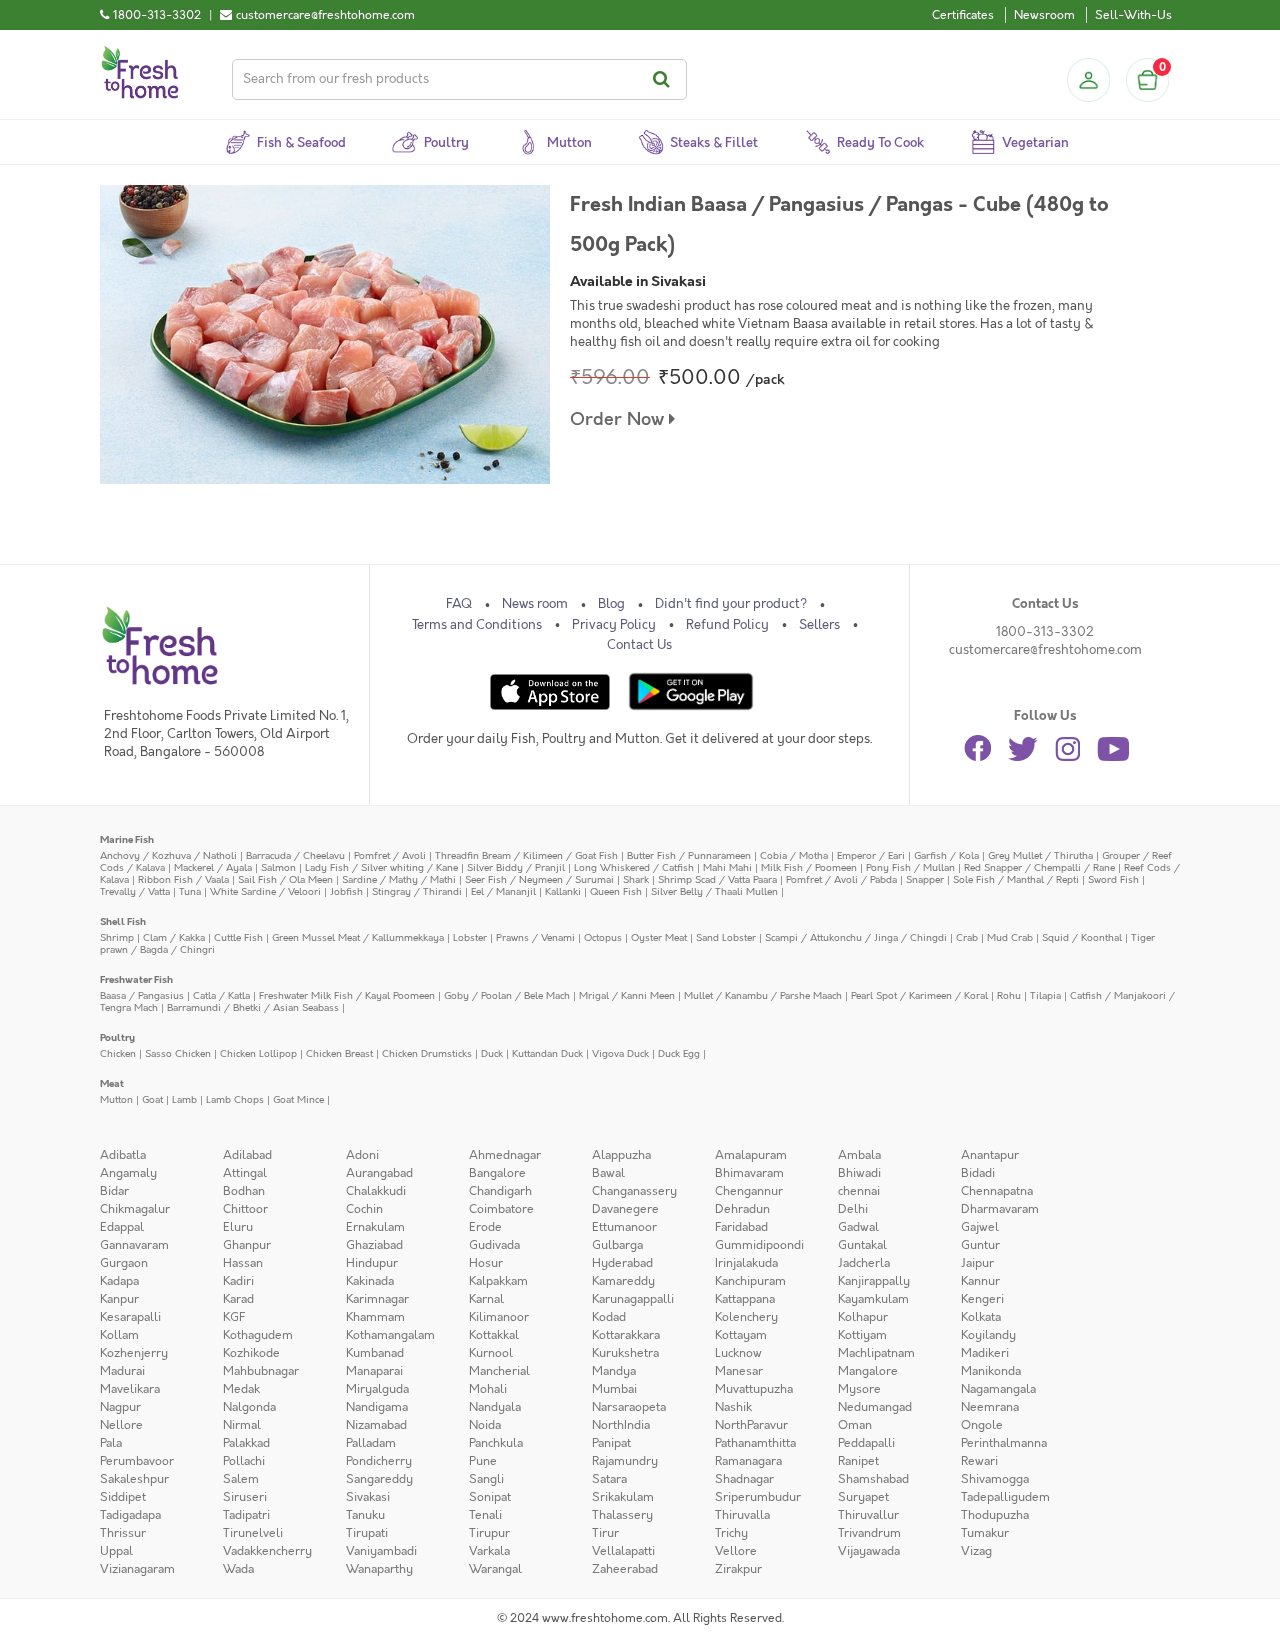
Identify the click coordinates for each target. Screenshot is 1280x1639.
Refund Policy (727, 625)
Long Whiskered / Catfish (634, 867)
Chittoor (245, 1209)
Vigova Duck (620, 1053)
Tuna (190, 891)
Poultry (117, 1037)
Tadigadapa (130, 1515)
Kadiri (238, 1281)
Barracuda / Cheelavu (295, 855)
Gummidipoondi (759, 1245)
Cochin (364, 1209)
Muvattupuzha (754, 1389)
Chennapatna (997, 1191)
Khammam (375, 1317)
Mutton (116, 1099)
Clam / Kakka (174, 937)
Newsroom (1044, 15)
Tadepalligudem (1005, 1497)
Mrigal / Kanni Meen (627, 995)
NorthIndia (621, 1425)
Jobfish (346, 891)
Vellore (736, 1551)
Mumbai (614, 1389)
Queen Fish (616, 891)
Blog (611, 604)
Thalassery (622, 1515)
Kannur (980, 1281)
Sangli (486, 1479)
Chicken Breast (339, 1053)
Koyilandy (988, 1335)
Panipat (611, 1443)
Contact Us (639, 645)
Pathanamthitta (755, 1443)
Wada (238, 1569)
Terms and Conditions (477, 625)
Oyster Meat (659, 937)
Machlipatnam (876, 1353)
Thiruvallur (868, 1515)
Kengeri (982, 1299)
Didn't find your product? (731, 604)
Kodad (609, 1317)
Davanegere (625, 1209)
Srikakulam (623, 1497)
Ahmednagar (505, 1155)
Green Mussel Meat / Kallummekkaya (358, 937)
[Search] (664, 79)
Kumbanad (375, 1353)
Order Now (619, 419)
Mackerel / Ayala (213, 867)
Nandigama (377, 1407)
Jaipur (977, 1263)
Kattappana (745, 1299)
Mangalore (868, 1371)
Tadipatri (246, 1515)
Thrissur (123, 1533)
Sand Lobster (726, 937)
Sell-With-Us (1133, 15)
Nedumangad (875, 1407)
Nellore (121, 1425)
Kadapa (119, 1281)
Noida (485, 1425)
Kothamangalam (390, 1335)
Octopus (603, 937)
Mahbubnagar (261, 1371)
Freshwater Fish (136, 979)
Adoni (362, 1155)
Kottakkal (494, 1335)
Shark (636, 879)
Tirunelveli (253, 1533)
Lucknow (738, 1353)
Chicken (118, 1053)
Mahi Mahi (727, 867)
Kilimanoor (499, 1317)
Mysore (859, 1389)
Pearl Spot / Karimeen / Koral (919, 995)
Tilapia (1045, 995)
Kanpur (119, 1299)
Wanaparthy (379, 1569)
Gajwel (980, 1227)
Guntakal (862, 1245)
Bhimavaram (749, 1173)
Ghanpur (247, 1245)
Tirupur (489, 1533)
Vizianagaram (137, 1569)
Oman (855, 1425)
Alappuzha (621, 1155)
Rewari (979, 1461)
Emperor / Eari (871, 855)
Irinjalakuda (746, 1263)
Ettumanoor (624, 1227)
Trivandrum (869, 1533)
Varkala (489, 1551)
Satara (609, 1479)
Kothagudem (258, 1335)
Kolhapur (863, 1317)
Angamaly (128, 1173)
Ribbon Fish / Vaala (183, 879)
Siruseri (245, 1497)
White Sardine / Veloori (265, 891)
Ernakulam (375, 1227)
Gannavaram (134, 1245)
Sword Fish (1113, 879)
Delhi (853, 1209)
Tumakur (985, 1533)
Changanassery (634, 1191)
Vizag (976, 1551)
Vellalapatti (623, 1551)
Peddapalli (866, 1443)
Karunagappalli (633, 1299)
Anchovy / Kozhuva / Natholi (168, 855)
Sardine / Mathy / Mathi (399, 879)
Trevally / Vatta (135, 891)
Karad (238, 1299)
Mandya (614, 1371)
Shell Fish (123, 921)
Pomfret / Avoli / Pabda (841, 879)
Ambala (859, 1155)
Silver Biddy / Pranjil (516, 867)
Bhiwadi (859, 1173)
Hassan (243, 1263)
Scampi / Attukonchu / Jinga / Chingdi (856, 937)
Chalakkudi (376, 1191)
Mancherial (499, 1371)
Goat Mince (298, 1099)
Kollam (119, 1335)
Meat (112, 1083)
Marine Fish (127, 839)
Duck (492, 1053)
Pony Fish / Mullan (910, 867)
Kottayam (741, 1335)
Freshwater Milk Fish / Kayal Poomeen (347, 995)
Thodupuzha (995, 1515)
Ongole (982, 1425)
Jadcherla (864, 1263)
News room (535, 604)
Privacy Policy (614, 625)
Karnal (486, 1299)
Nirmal (242, 1425)
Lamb (184, 1099)
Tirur (605, 1533)
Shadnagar (744, 1479)
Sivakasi (368, 1497)
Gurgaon (124, 1263)
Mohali (488, 1389)
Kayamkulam (873, 1299)
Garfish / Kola (946, 855)
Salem (241, 1479)
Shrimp (117, 937)
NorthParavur (751, 1425)
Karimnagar (377, 1299)
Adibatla (123, 1155)
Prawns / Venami (535, 937)
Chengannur (749, 1191)
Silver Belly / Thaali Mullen (714, 891)
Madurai (122, 1371)
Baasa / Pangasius (142, 995)
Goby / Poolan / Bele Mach (507, 995)
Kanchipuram (750, 1281)
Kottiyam (862, 1335)
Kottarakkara (626, 1335)
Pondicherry (379, 1461)
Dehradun (742, 1209)
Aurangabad (379, 1173)
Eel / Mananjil (503, 891)
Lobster (470, 937)
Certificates (963, 15)
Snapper (925, 879)
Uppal (116, 1551)
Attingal (245, 1173)
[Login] (1088, 80)
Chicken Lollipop (258, 1053)
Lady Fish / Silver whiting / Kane (381, 867)
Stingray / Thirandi (417, 891)
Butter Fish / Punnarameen (689, 855)
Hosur (486, 1263)
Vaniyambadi (381, 1551)
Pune (483, 1461)
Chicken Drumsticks (427, 1053)
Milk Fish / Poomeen (809, 867)
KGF (234, 1317)
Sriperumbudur (758, 1497)
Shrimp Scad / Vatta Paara (717, 879)
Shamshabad (873, 1479)
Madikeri (985, 1353)
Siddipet (123, 1497)
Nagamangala (998, 1389)
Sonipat (490, 1497)
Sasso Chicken (178, 1053)
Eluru (238, 1227)
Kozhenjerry (134, 1353)
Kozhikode (251, 1353)
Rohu (1009, 995)
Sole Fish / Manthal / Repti (1016, 879)
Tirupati (367, 1533)
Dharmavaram (1000, 1209)
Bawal (608, 1173)
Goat (152, 1099)
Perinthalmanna (1004, 1443)
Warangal (495, 1569)
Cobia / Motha (794, 855)
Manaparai (374, 1371)
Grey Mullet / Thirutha (1040, 855)
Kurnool (491, 1353)
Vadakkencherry (267, 1551)
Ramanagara (748, 1461)
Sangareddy (379, 1479)
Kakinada (370, 1281)
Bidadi (978, 1173)
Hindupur (372, 1263)
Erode (485, 1227)
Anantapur (990, 1155)
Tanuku (365, 1515)
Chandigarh (500, 1191)
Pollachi (244, 1461)
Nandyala (495, 1407)
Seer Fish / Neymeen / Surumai (539, 879)
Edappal (122, 1227)
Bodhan (244, 1191)
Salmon (278, 867)
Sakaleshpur (134, 1479)
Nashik (733, 1407)
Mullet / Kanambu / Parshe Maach (763, 995)
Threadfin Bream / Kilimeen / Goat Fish (526, 855)
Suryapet (863, 1497)
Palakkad (246, 1443)
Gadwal (858, 1227)
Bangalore (497, 1173)
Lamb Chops (235, 1099)
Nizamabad (376, 1425)
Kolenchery (746, 1317)
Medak (241, 1389)
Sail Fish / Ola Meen (285, 879)
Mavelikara (130, 1389)
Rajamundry (625, 1461)
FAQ (459, 604)
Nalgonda (249, 1407)
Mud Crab (1010, 937)
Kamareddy (623, 1281)
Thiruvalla (742, 1515)
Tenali (485, 1515)
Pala (111, 1443)
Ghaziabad (374, 1245)
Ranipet (858, 1461)
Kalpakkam (498, 1281)
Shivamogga (995, 1479)
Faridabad (741, 1227)
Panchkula (496, 1443)
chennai (859, 1191)
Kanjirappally (874, 1281)
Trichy (731, 1533)
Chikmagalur (135, 1209)
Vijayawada (869, 1551)
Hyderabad (622, 1263)
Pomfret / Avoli (390, 855)
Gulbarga (617, 1245)
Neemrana (990, 1407)
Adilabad (247, 1155)
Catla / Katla (221, 995)
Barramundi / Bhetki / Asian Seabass (253, 1007)
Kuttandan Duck (547, 1053)
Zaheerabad (625, 1569)
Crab (967, 937)
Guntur (980, 1245)
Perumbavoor (137, 1461)
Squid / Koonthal (1082, 937)
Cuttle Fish (238, 937)
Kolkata (981, 1317)
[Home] (140, 54)
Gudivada (494, 1245)
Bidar (114, 1191)
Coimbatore (501, 1209)
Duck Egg (679, 1053)
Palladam (371, 1443)
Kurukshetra (625, 1353)
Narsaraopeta (629, 1407)
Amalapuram (751, 1155)
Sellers (819, 625)
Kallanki (563, 891)
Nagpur (120, 1407)
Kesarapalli (130, 1317)
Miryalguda (377, 1389)
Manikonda (991, 1371)
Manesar (739, 1371)
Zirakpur (738, 1569)
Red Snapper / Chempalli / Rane (1039, 867)
